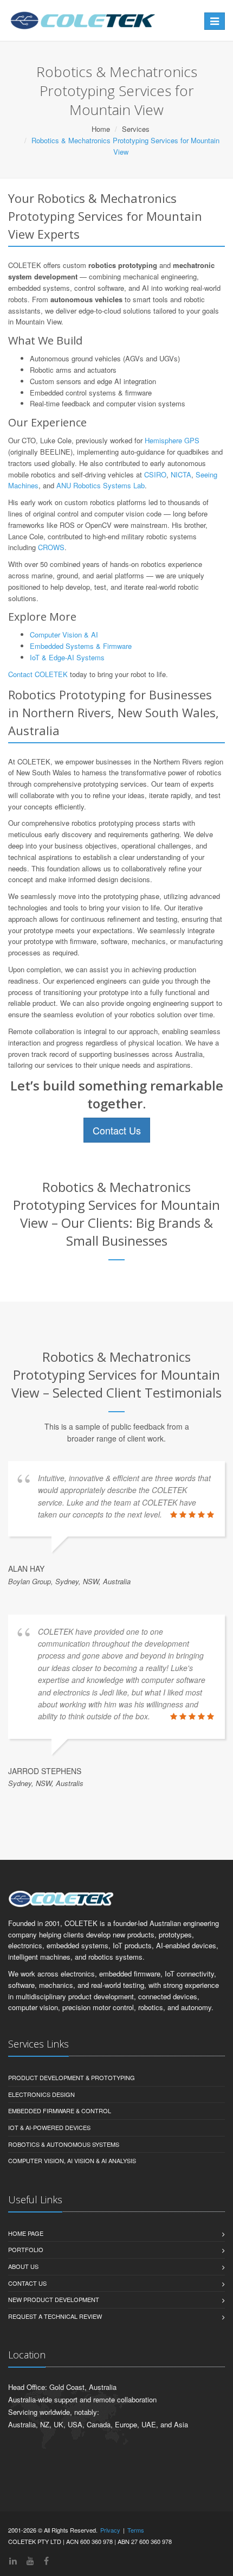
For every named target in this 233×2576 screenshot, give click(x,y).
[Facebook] (46, 2561)
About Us (23, 2266)
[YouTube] (30, 2561)
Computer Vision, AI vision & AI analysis (72, 2160)
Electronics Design (41, 2094)
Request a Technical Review (55, 2316)
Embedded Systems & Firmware (81, 646)
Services (136, 129)
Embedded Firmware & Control (60, 2110)
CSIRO (155, 474)
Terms (136, 2530)
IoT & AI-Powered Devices (49, 2127)
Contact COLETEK (38, 674)
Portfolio (26, 2249)
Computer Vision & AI (64, 635)
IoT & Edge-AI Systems (67, 657)
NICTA (181, 474)
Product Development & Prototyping (72, 2077)
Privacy (110, 2530)
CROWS (51, 547)
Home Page (26, 2233)
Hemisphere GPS (172, 440)
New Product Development (54, 2299)
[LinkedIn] (13, 2561)
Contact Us (117, 1130)
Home (101, 129)
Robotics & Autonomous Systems (64, 2144)
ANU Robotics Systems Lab (101, 485)
